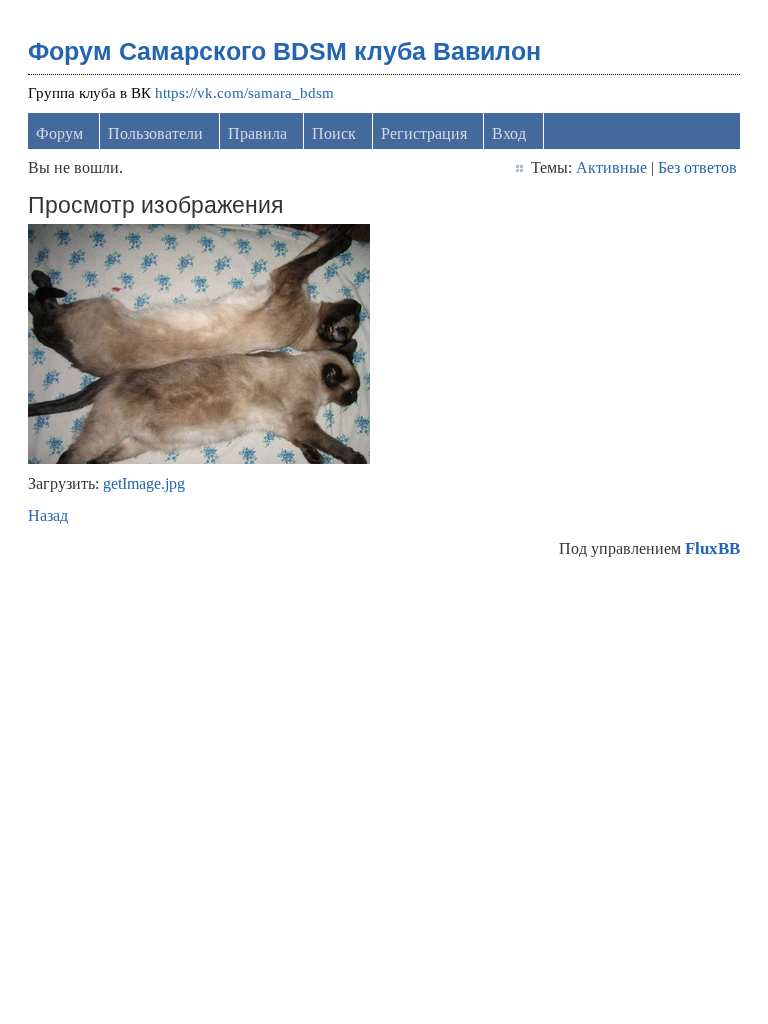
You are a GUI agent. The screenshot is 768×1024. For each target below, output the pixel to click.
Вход (509, 133)
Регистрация (424, 133)
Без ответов (697, 167)
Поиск (334, 133)
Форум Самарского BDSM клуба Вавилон (284, 51)
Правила (257, 133)
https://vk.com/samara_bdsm (244, 93)
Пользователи (155, 133)
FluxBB (712, 548)
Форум (59, 133)
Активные (611, 167)
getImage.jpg (144, 483)
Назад (48, 515)
